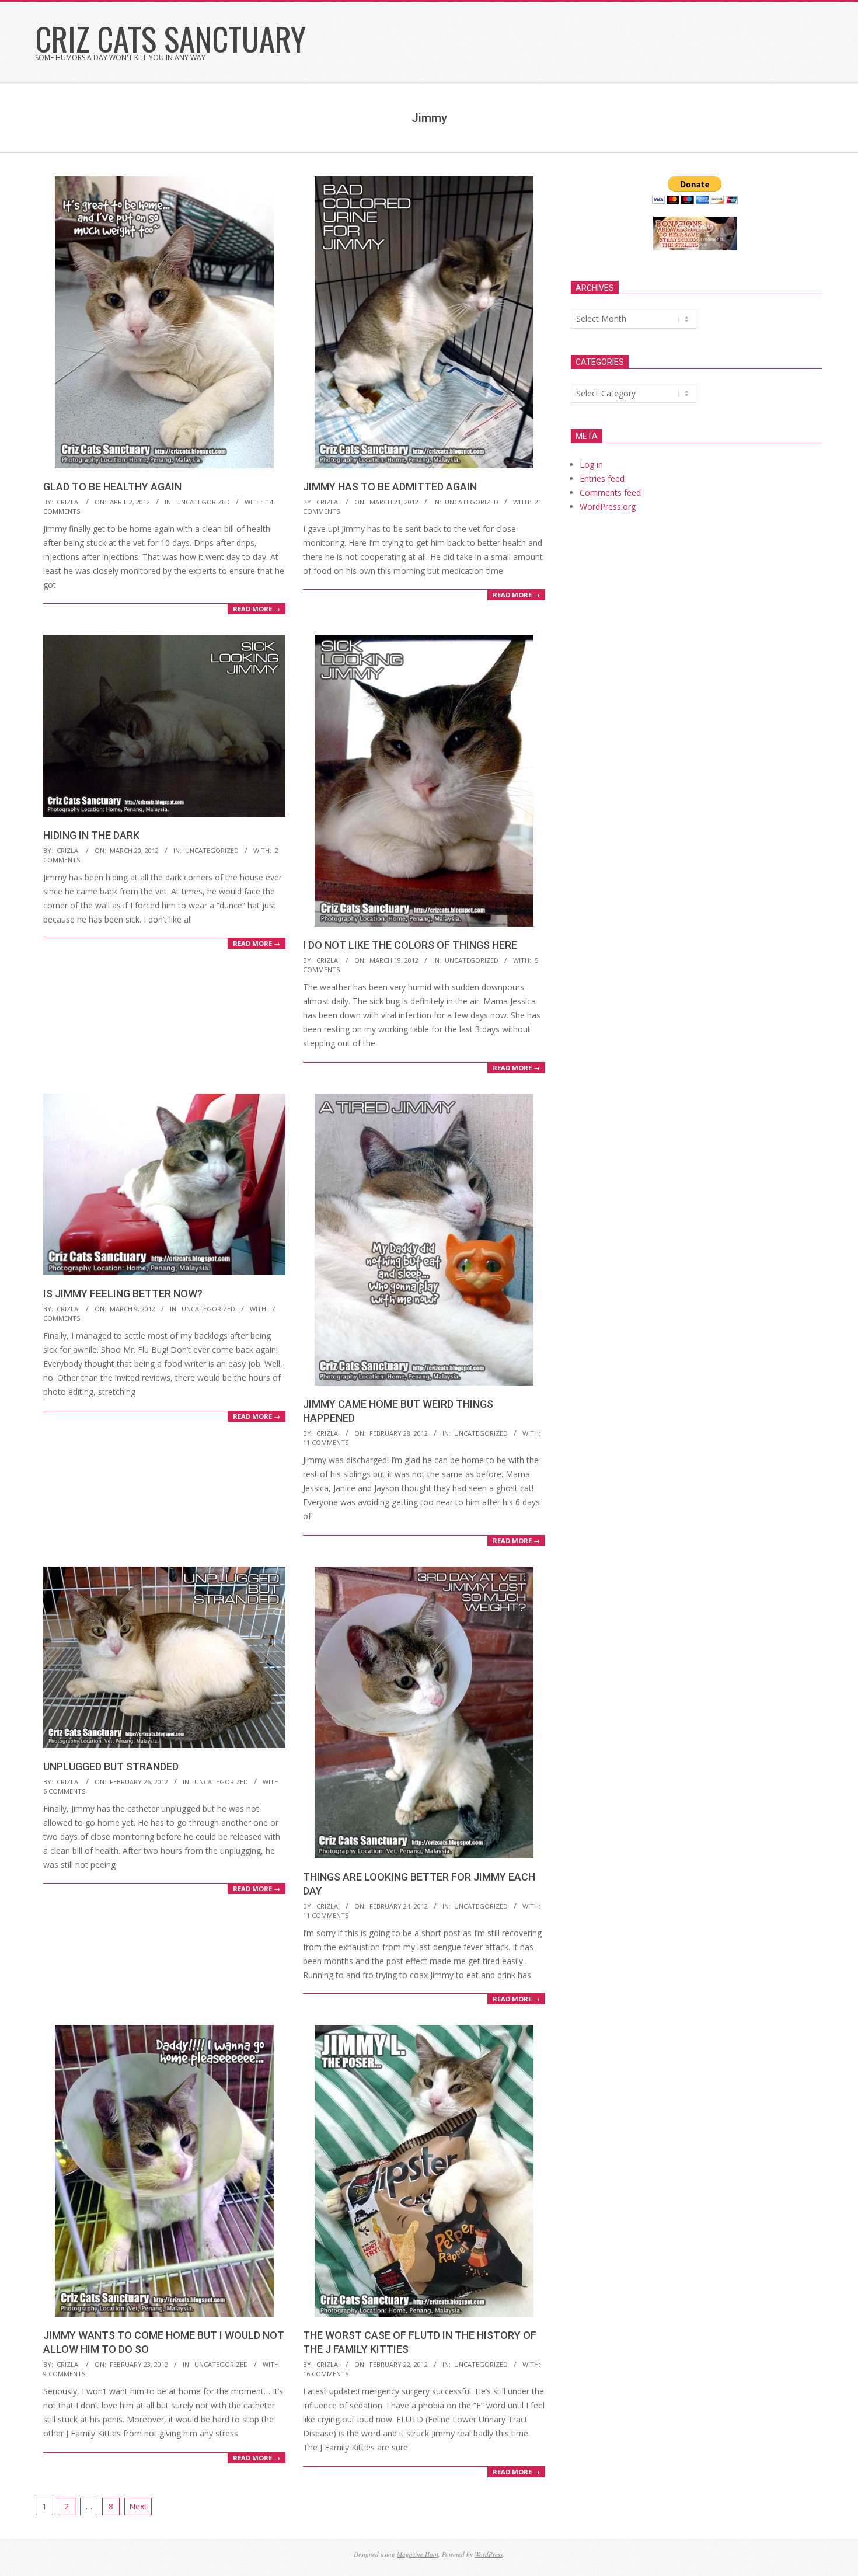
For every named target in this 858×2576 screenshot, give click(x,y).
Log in (591, 464)
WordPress (489, 2554)
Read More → (257, 609)
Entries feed (602, 478)
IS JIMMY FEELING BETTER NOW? (123, 1294)
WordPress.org (608, 507)
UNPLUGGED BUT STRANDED (111, 1766)
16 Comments (326, 2374)
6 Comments (64, 1791)
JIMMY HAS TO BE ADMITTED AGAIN (390, 487)
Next (138, 2506)
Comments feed (610, 492)
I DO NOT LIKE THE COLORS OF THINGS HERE (410, 945)
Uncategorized (203, 502)
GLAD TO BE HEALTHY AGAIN (112, 487)
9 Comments (64, 2374)
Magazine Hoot (418, 2554)
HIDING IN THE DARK (91, 835)
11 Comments (326, 1442)
